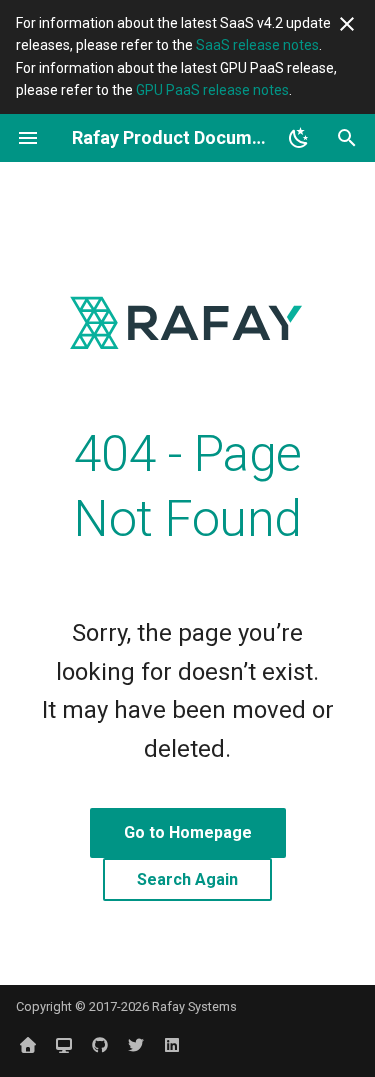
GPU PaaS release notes (212, 90)
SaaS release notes (257, 45)
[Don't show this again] (347, 24)
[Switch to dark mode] (299, 138)
